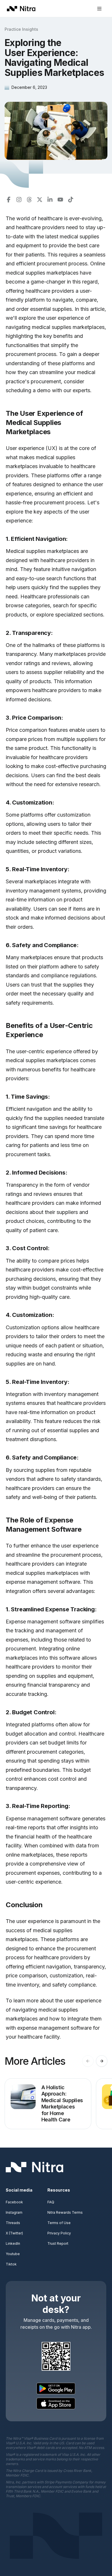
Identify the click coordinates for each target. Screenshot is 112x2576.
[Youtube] (60, 200)
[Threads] (29, 200)
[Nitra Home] (21, 9)
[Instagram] (19, 200)
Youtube (13, 2254)
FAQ (51, 2202)
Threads (13, 2223)
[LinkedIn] (50, 200)
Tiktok (11, 2264)
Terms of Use (59, 2223)
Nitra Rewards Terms (65, 2212)
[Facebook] (9, 200)
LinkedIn (13, 2243)
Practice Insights (21, 29)
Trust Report (58, 2243)
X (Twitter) (14, 2233)
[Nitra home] (34, 2167)
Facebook (14, 2202)
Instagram (14, 2212)
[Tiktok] (71, 200)
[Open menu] (99, 9)
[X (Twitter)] (40, 200)
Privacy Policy (59, 2233)
